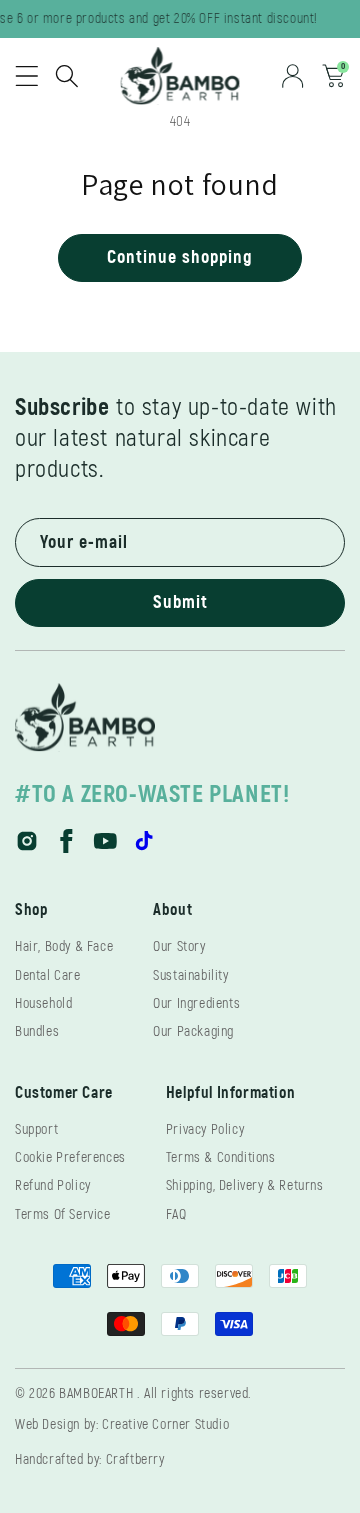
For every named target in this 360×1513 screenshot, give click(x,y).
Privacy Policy (205, 1129)
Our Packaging (193, 1031)
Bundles (37, 1031)
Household (43, 1003)
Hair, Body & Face (64, 946)
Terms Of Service (63, 1214)
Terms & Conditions (221, 1157)
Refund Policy (53, 1185)
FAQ (176, 1214)
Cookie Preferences (70, 1157)
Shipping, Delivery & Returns (245, 1185)
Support (36, 1129)
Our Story (179, 946)
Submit (180, 602)
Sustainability (190, 975)
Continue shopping (180, 257)
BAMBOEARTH (96, 1393)
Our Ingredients (196, 1003)
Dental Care (48, 975)
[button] (27, 76)
